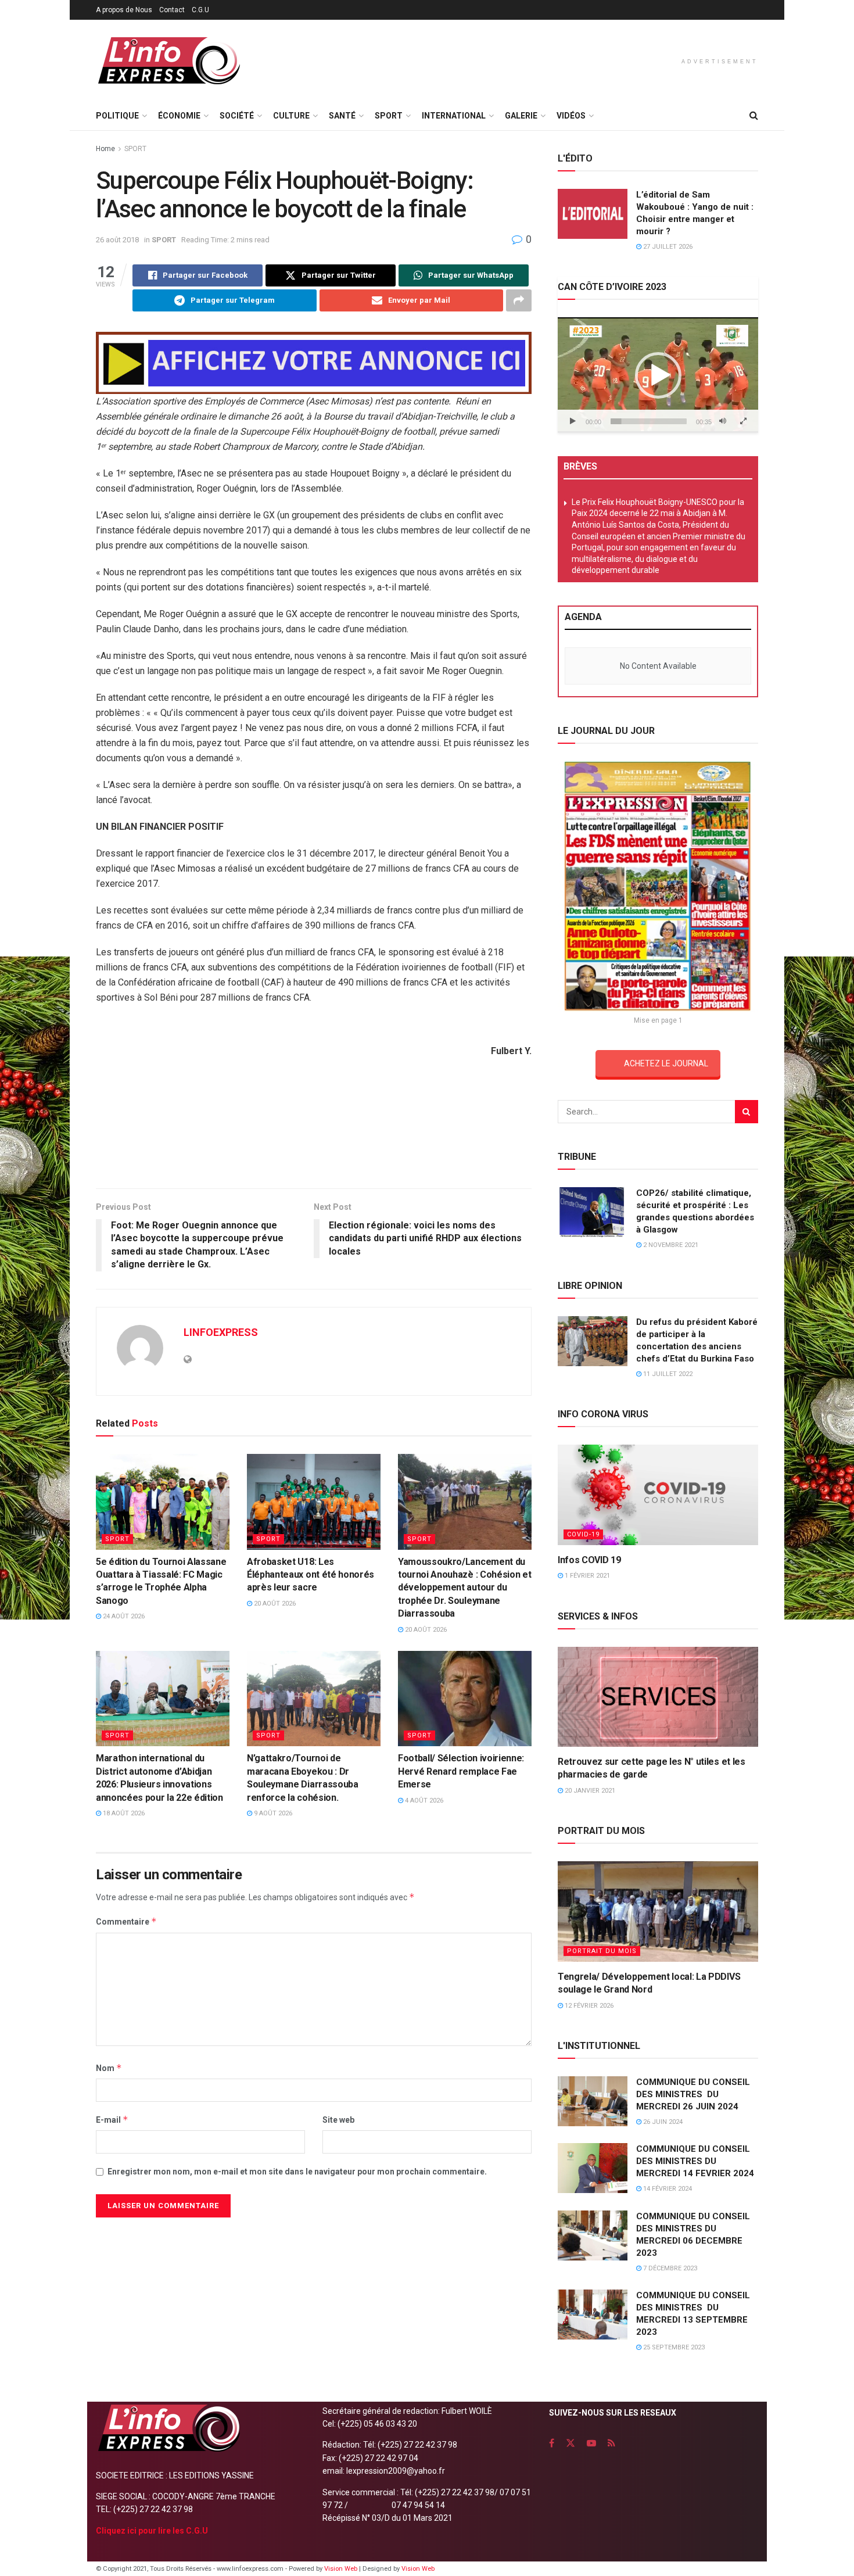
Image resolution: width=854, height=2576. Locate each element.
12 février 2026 (588, 2006)
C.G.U (200, 10)
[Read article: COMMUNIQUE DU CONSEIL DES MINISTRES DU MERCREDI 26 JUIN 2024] (593, 2101)
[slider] (649, 421)
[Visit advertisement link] (314, 363)
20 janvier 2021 (589, 1791)
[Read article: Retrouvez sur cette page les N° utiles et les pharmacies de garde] (658, 1697)
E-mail (112, 2120)
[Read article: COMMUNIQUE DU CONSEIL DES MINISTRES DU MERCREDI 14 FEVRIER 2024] (593, 2168)
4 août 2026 (423, 1801)
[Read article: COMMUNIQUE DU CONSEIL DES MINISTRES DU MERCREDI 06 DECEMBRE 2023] (593, 2235)
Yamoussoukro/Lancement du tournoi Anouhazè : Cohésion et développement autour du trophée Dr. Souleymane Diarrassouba (464, 1588)
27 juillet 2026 (667, 247)
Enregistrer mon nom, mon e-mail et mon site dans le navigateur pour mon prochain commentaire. (297, 2172)
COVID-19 (583, 1534)
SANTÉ (342, 116)
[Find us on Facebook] (552, 2443)
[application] (658, 375)
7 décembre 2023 (669, 2268)
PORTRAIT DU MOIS (602, 1951)
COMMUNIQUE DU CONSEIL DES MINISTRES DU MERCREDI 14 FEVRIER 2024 (695, 2161)
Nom (109, 2068)
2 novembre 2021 (670, 1245)
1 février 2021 (586, 1576)
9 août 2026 (272, 1813)
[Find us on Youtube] (591, 2443)
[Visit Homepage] (168, 61)
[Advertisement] (314, 1141)
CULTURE (291, 116)
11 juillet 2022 (667, 1374)
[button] (658, 375)
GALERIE (521, 116)
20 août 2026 (274, 1604)
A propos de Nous (124, 10)
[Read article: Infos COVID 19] (658, 1495)
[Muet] (723, 421)
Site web (338, 2120)
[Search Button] (754, 116)
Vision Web (342, 2569)
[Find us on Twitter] (570, 2443)
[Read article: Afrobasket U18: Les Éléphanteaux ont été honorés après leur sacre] (314, 1502)
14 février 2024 (667, 2189)
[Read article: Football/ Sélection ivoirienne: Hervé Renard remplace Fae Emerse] (465, 1699)
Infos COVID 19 (589, 1560)
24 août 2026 (123, 1616)
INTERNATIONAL (454, 116)
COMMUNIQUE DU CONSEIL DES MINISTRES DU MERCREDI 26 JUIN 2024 (693, 2094)
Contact (172, 10)
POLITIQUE (117, 116)
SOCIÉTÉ (237, 116)
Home (105, 149)
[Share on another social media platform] (519, 300)
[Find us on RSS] (611, 2443)
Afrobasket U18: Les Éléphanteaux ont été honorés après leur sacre (311, 1575)
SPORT (389, 116)
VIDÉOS (571, 116)
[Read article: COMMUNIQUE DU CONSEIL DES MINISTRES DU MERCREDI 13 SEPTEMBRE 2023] (593, 2315)
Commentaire (126, 1921)
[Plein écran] (743, 421)
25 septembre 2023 (673, 2347)
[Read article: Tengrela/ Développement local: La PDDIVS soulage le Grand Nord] (658, 1912)
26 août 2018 (117, 240)
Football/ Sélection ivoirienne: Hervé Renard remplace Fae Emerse (461, 1771)
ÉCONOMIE (179, 116)
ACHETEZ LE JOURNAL (666, 1063)
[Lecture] (573, 421)
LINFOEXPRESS (221, 1332)
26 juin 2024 (662, 2122)
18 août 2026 (123, 1813)
